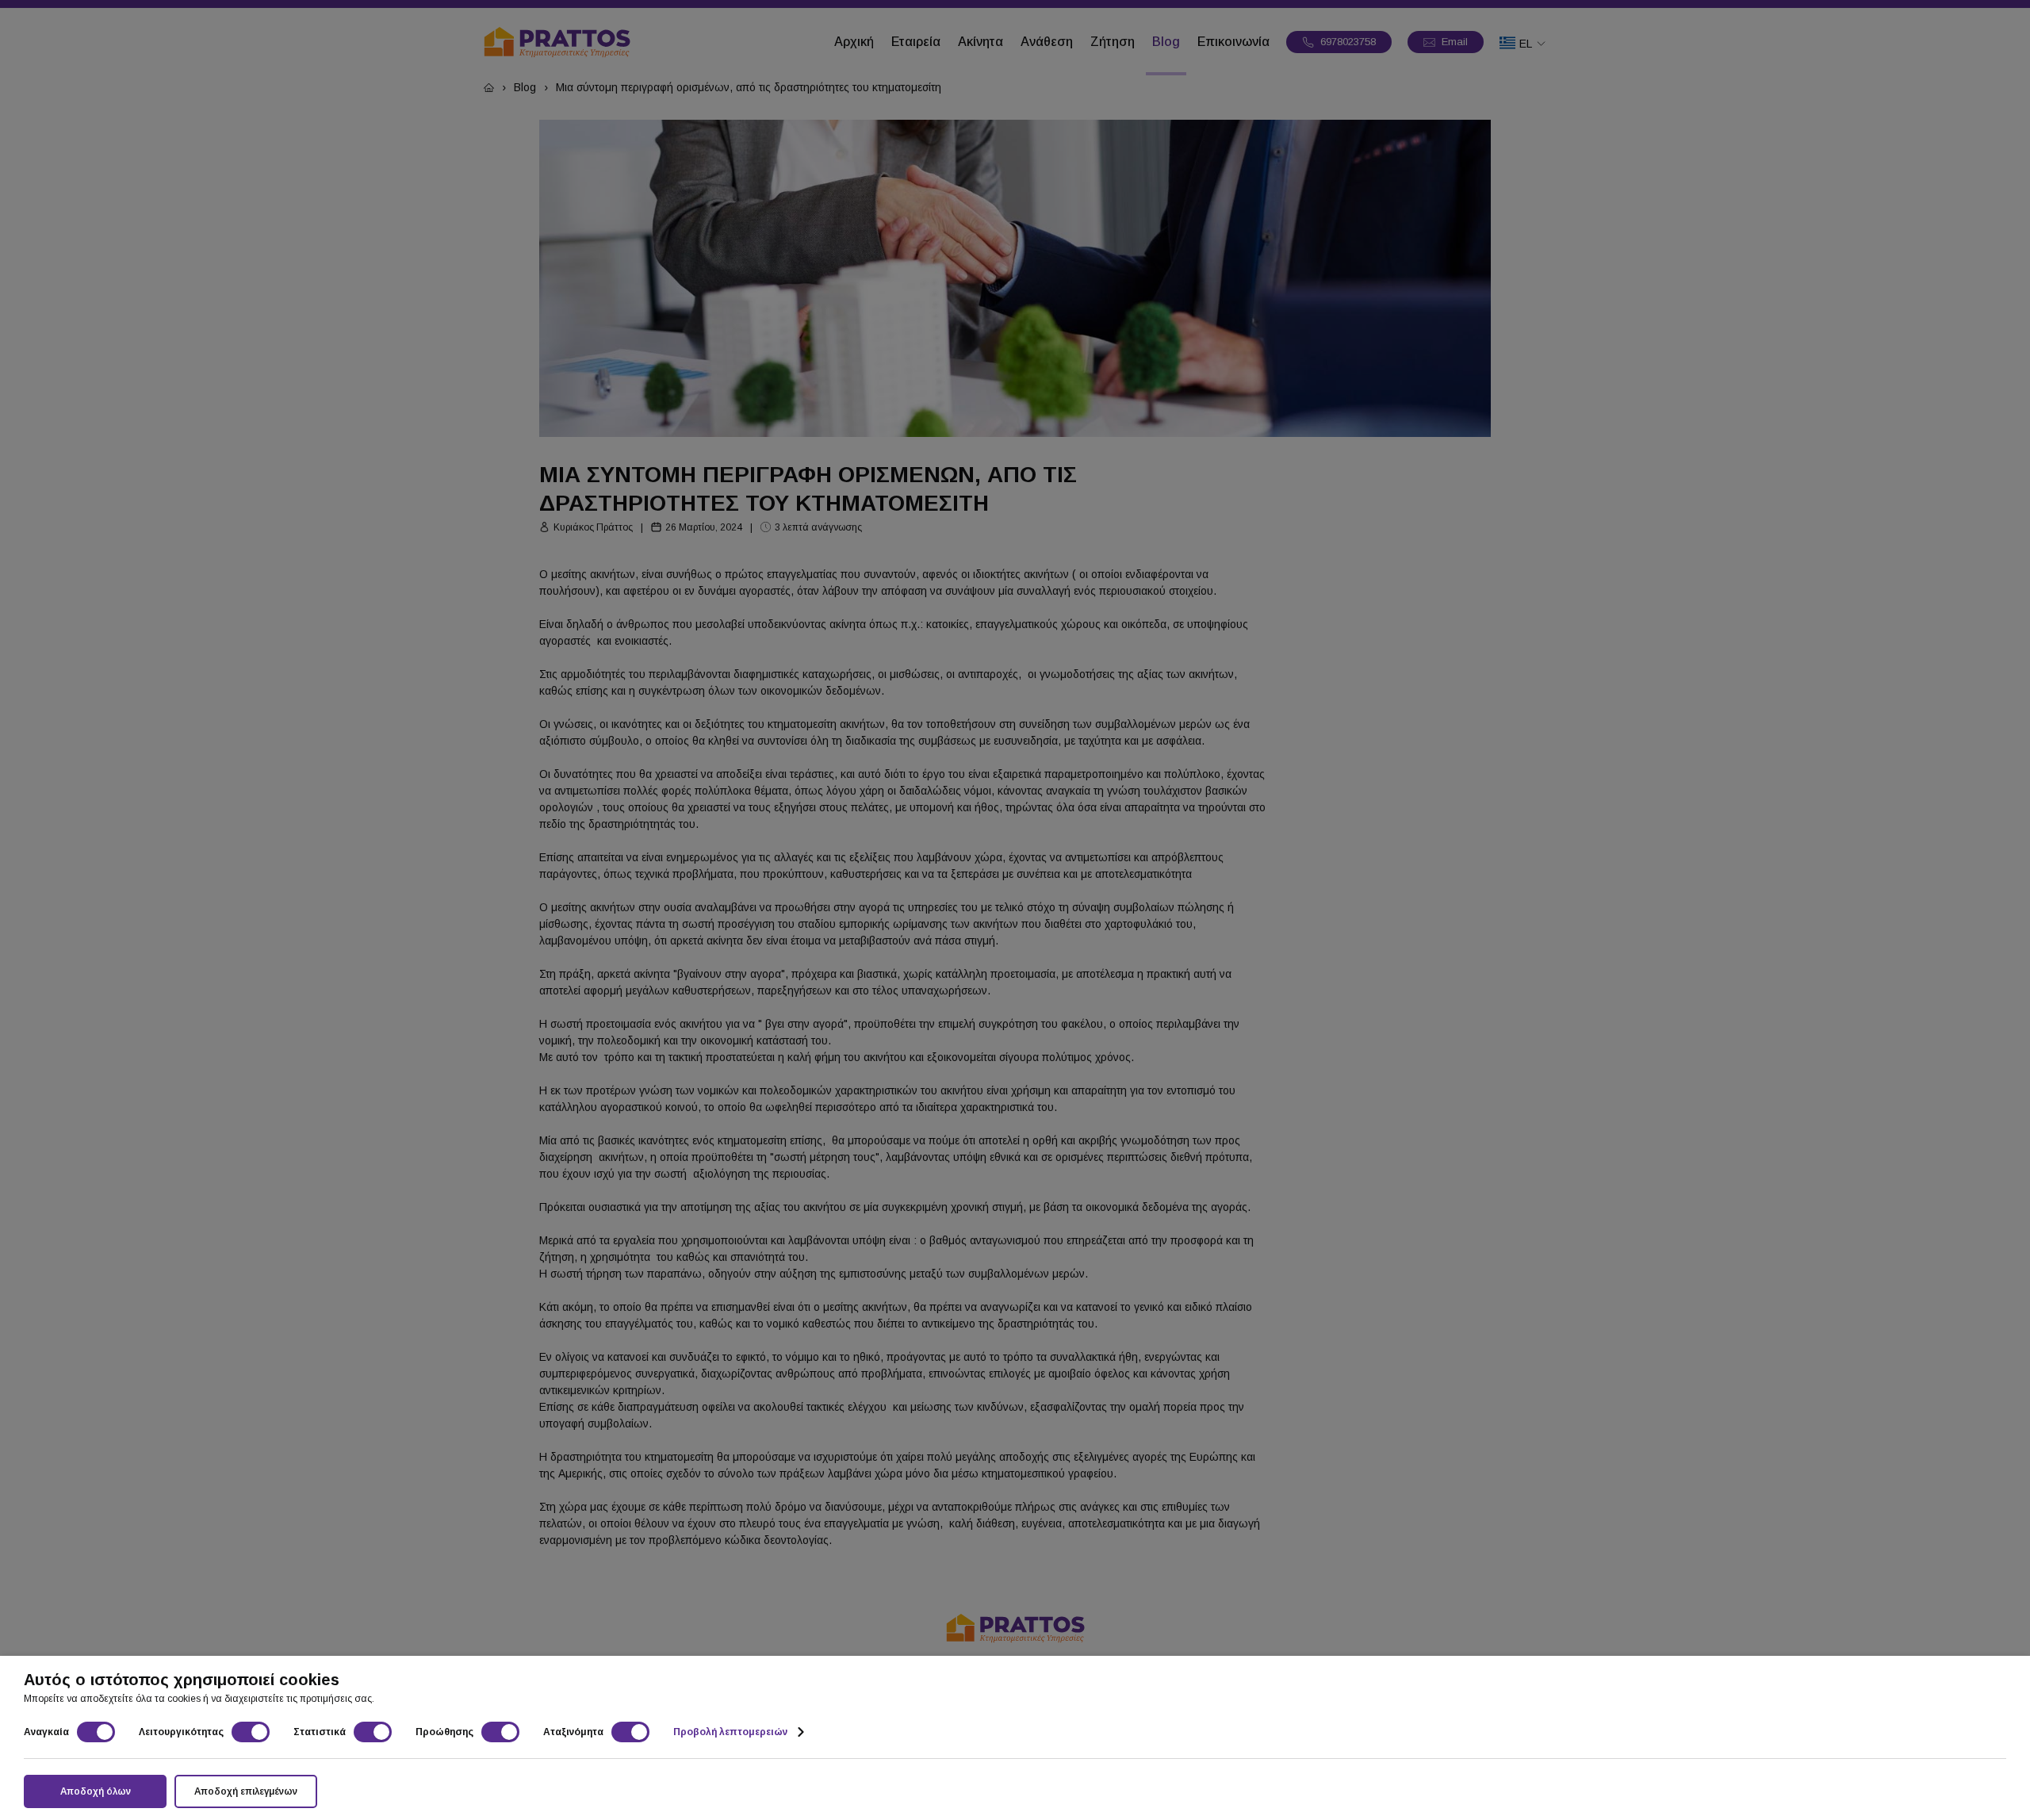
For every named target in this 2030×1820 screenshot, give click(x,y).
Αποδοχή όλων (96, 1791)
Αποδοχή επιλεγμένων (246, 1791)
